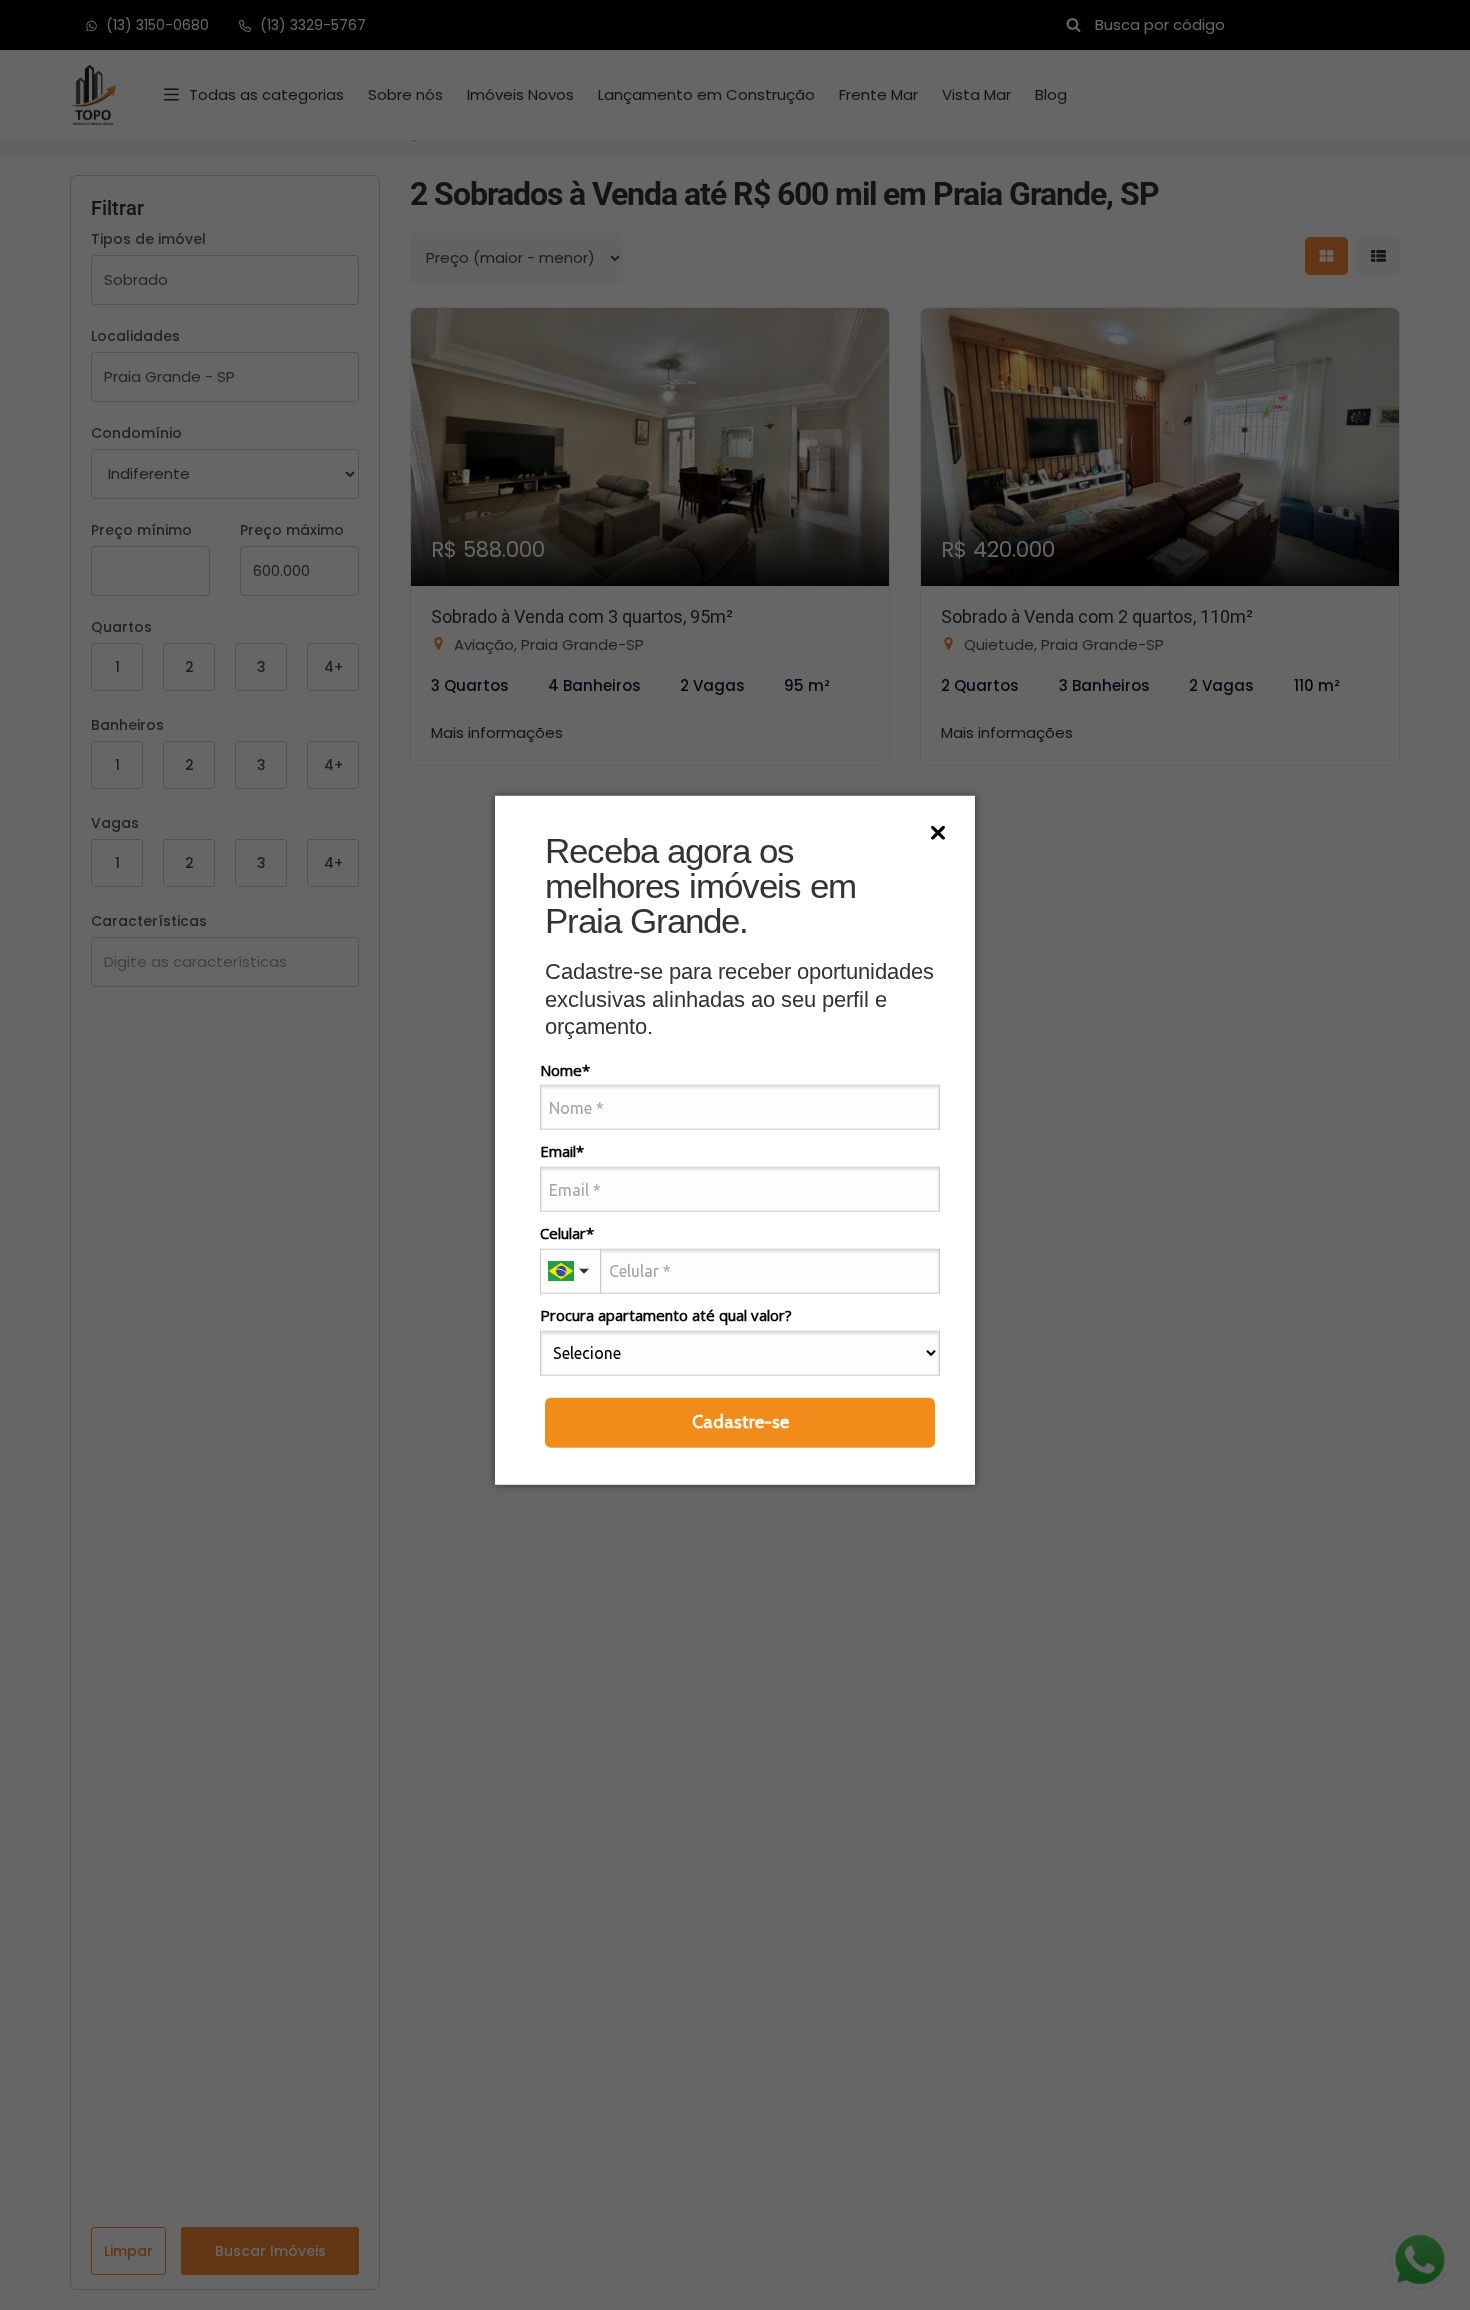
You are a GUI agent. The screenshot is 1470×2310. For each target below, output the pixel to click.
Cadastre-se (740, 1421)
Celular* (567, 1233)
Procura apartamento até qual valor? (666, 1315)
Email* (562, 1151)
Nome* (565, 1069)
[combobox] (570, 1271)
